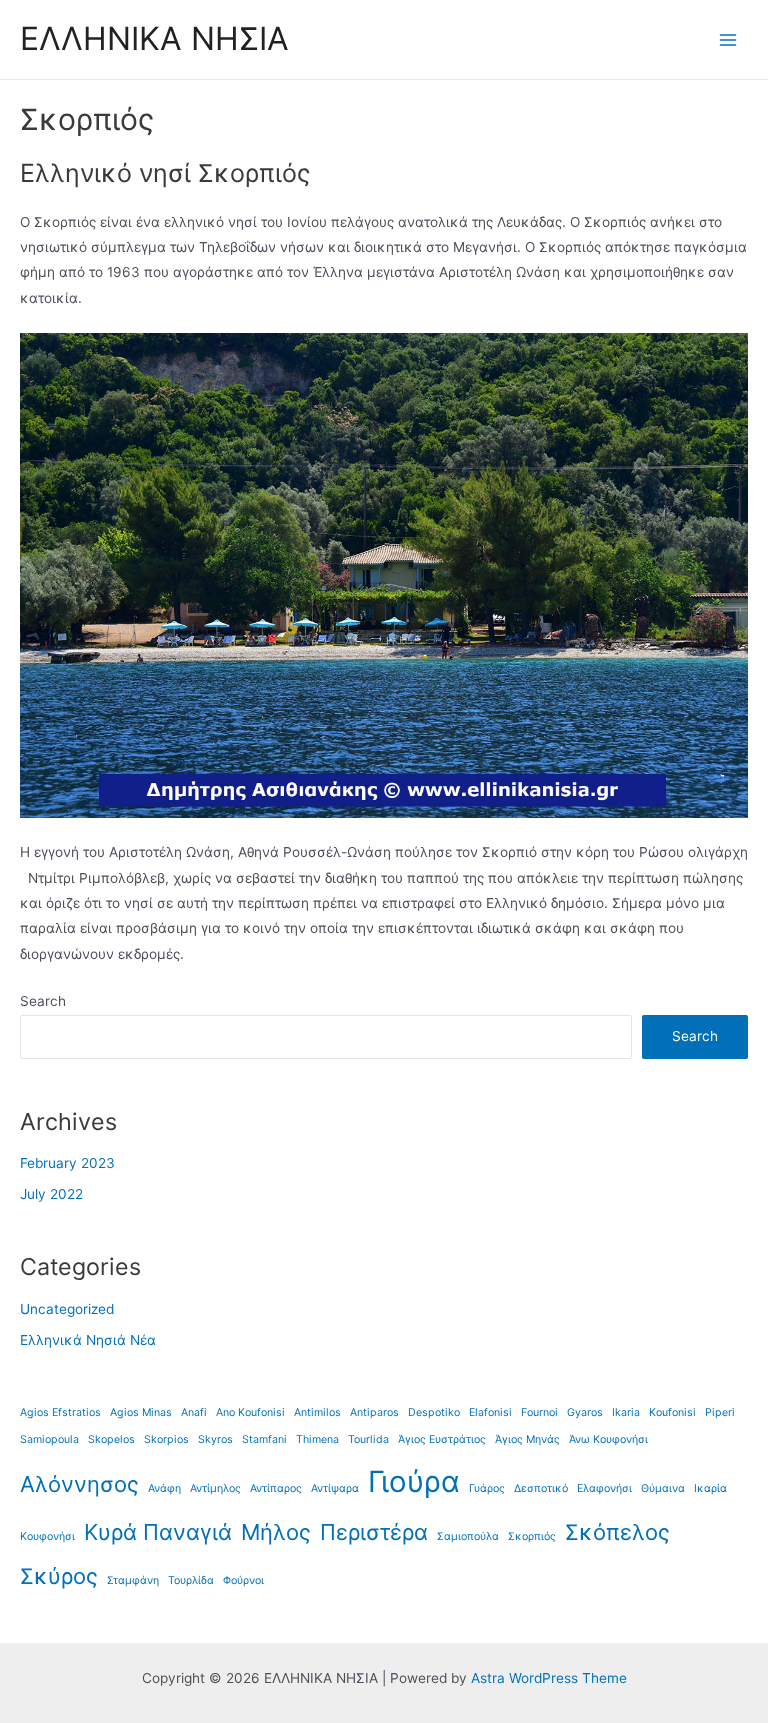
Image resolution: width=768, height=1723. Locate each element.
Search (43, 1001)
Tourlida (368, 1439)
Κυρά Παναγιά (158, 1532)
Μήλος (276, 1532)
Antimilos (317, 1412)
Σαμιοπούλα (468, 1536)
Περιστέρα (374, 1532)
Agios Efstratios (60, 1412)
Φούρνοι (243, 1580)
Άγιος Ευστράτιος (442, 1439)
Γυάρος (487, 1488)
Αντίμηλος (215, 1488)
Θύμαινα (663, 1488)
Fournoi (539, 1412)
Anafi (194, 1412)
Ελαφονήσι (604, 1488)
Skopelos (111, 1439)
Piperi (720, 1412)
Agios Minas (141, 1412)
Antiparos (374, 1412)
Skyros (215, 1439)
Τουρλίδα (191, 1580)
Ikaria (626, 1412)
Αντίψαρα (335, 1488)
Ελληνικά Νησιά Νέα (88, 1340)
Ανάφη (164, 1488)
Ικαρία (710, 1488)
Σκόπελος (617, 1532)
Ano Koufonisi (250, 1412)
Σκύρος (59, 1576)
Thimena (317, 1439)
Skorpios (166, 1439)
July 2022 (51, 1194)
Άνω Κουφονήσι (608, 1439)
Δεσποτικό (541, 1488)
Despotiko (434, 1412)
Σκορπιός (532, 1536)
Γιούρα (414, 1481)
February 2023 (67, 1163)
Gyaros (585, 1412)
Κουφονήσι (47, 1536)
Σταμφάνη (133, 1580)
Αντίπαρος (276, 1488)
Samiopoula (49, 1439)
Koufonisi (672, 1412)
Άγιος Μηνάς (527, 1439)
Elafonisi (490, 1412)
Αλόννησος (79, 1484)
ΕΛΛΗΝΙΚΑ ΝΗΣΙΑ (154, 38)
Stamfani (264, 1439)
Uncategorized (67, 1309)
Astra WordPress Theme (549, 1678)
